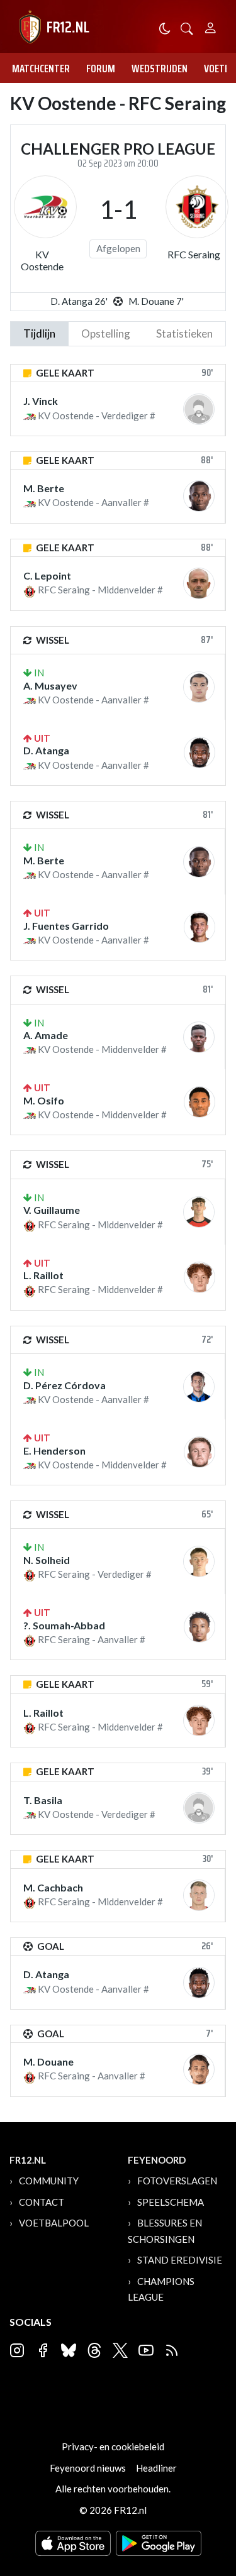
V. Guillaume (52, 1210)
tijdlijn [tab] (39, 333)
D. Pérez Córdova (65, 1385)
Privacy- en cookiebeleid (113, 2447)
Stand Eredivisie (180, 2260)
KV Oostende (42, 260)
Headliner (156, 2468)
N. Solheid (47, 1560)
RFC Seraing (194, 254)
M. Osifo (44, 1100)
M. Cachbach (53, 1887)
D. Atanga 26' (79, 301)
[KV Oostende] (45, 207)
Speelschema (171, 2202)
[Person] (211, 26)
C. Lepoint (47, 575)
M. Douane (48, 2061)
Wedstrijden (160, 69)
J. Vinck (41, 401)
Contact (42, 2202)
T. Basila (43, 1800)
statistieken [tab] (184, 333)
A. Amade (46, 1035)
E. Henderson (54, 1450)
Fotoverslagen (177, 2181)
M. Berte (44, 488)
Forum (101, 69)
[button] (187, 27)
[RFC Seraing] (197, 207)
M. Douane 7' (156, 301)
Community (49, 2181)
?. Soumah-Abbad (64, 1625)
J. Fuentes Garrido (66, 926)
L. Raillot (43, 1275)
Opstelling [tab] (106, 333)
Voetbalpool (54, 2223)
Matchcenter (41, 69)
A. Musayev (50, 685)
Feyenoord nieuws (88, 2468)
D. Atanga (46, 750)
